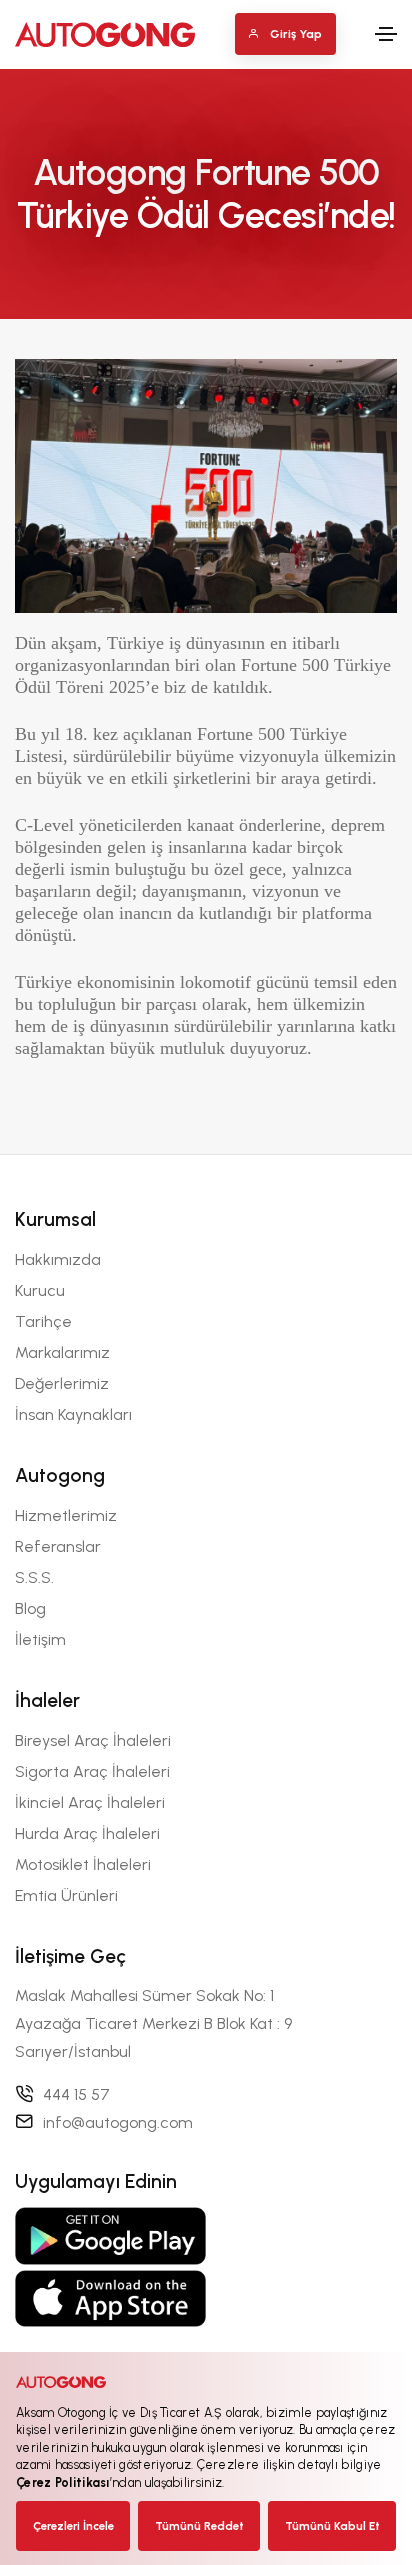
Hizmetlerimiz (66, 1515)
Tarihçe (43, 1321)
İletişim (40, 1639)
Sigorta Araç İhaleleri (92, 1771)
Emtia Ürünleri (66, 1895)
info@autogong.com (118, 2122)
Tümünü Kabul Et (332, 2526)
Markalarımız (62, 1352)
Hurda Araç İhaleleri (87, 1833)
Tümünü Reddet (199, 2526)
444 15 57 (76, 2094)
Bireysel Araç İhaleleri (93, 1740)
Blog (30, 1608)
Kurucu (40, 1290)
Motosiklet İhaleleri (83, 1864)
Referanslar (58, 1546)
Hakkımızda (58, 1259)
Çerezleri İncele (73, 2526)
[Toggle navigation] (386, 34)
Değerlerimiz (62, 1383)
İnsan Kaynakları (73, 1414)
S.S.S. (34, 1577)
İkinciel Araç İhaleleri (90, 1802)
